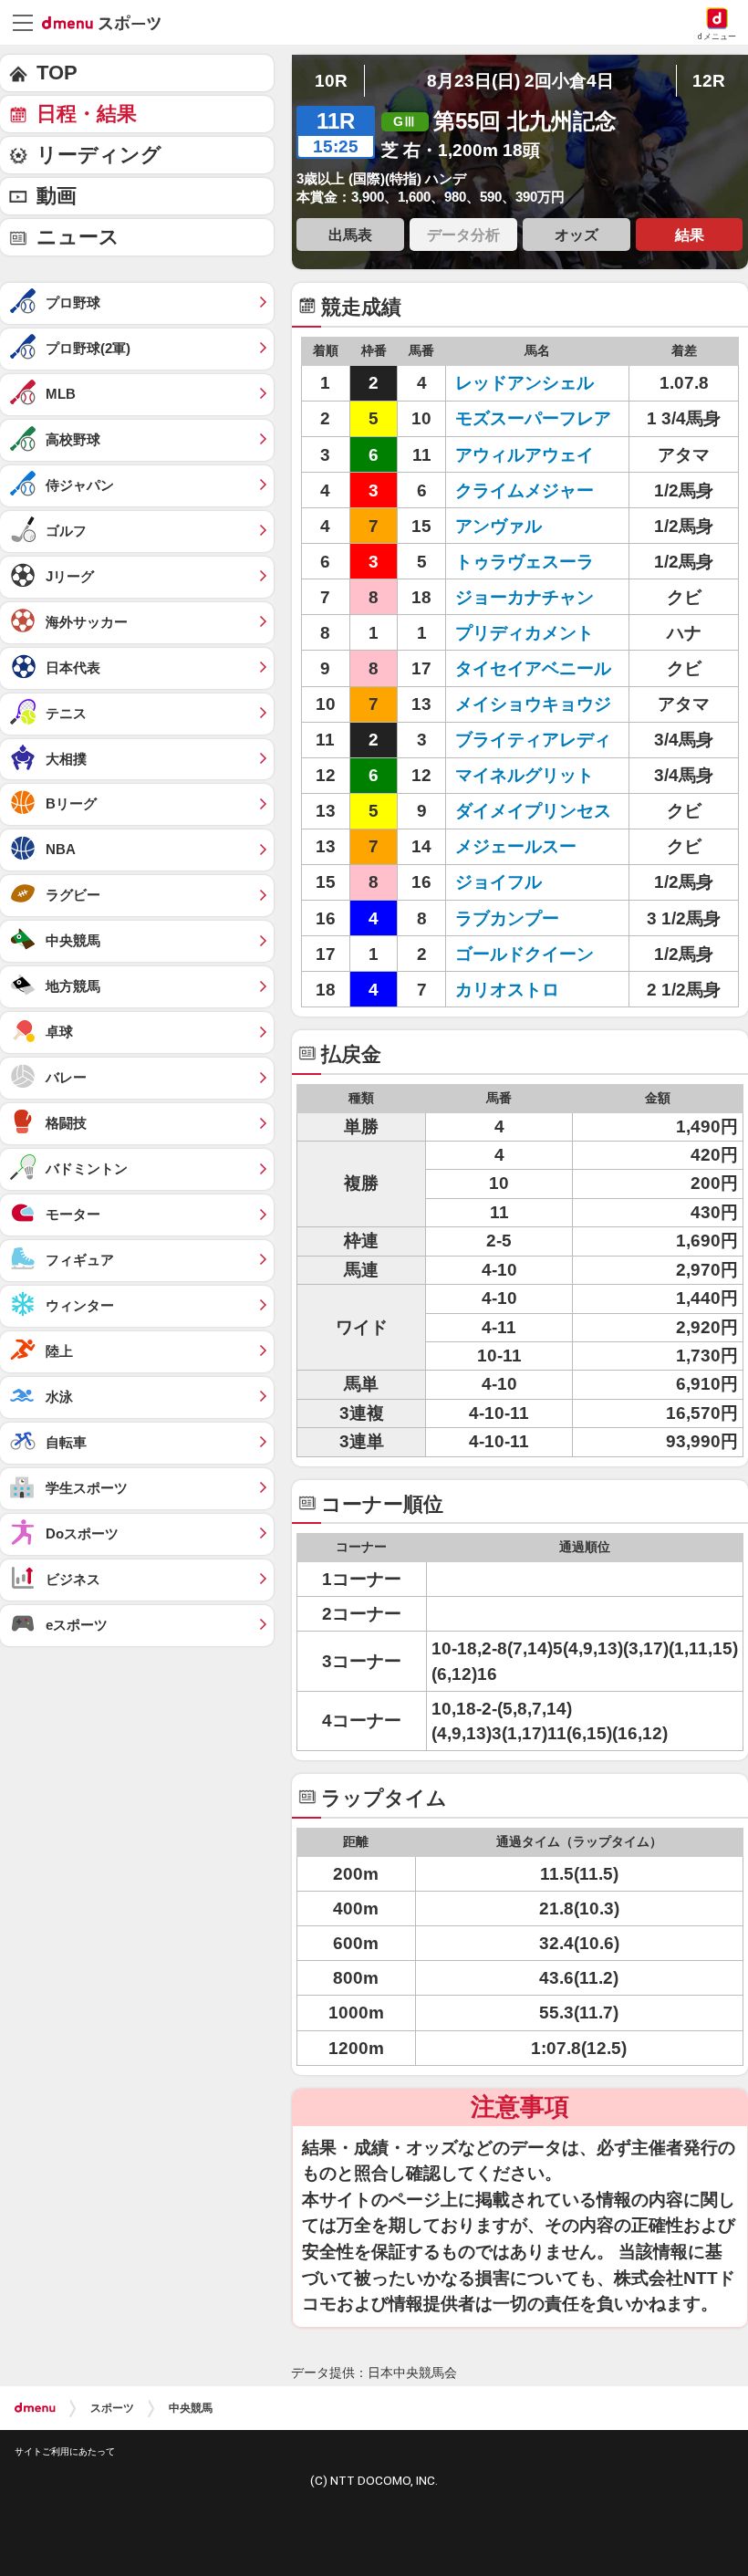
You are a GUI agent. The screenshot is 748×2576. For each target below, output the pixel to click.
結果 (690, 235)
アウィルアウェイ (525, 455)
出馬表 (350, 235)
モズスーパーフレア (533, 418)
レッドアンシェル (525, 383)
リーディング (99, 155)
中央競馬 (191, 2408)
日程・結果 (87, 114)
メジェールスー (516, 846)
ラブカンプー (507, 918)
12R (709, 81)
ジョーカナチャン (525, 597)
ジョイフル (499, 882)
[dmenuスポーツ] (108, 22)
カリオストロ (507, 990)
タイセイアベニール (533, 668)
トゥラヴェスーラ (525, 562)
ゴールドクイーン (525, 954)
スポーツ (112, 2408)
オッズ (577, 235)
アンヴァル (499, 526)
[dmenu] (35, 2408)
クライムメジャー (525, 490)
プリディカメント (525, 633)
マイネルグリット (525, 775)
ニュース (78, 237)
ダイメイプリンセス (533, 811)
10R (331, 81)
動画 (57, 196)
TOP (57, 73)
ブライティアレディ (533, 740)
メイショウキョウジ (533, 704)
